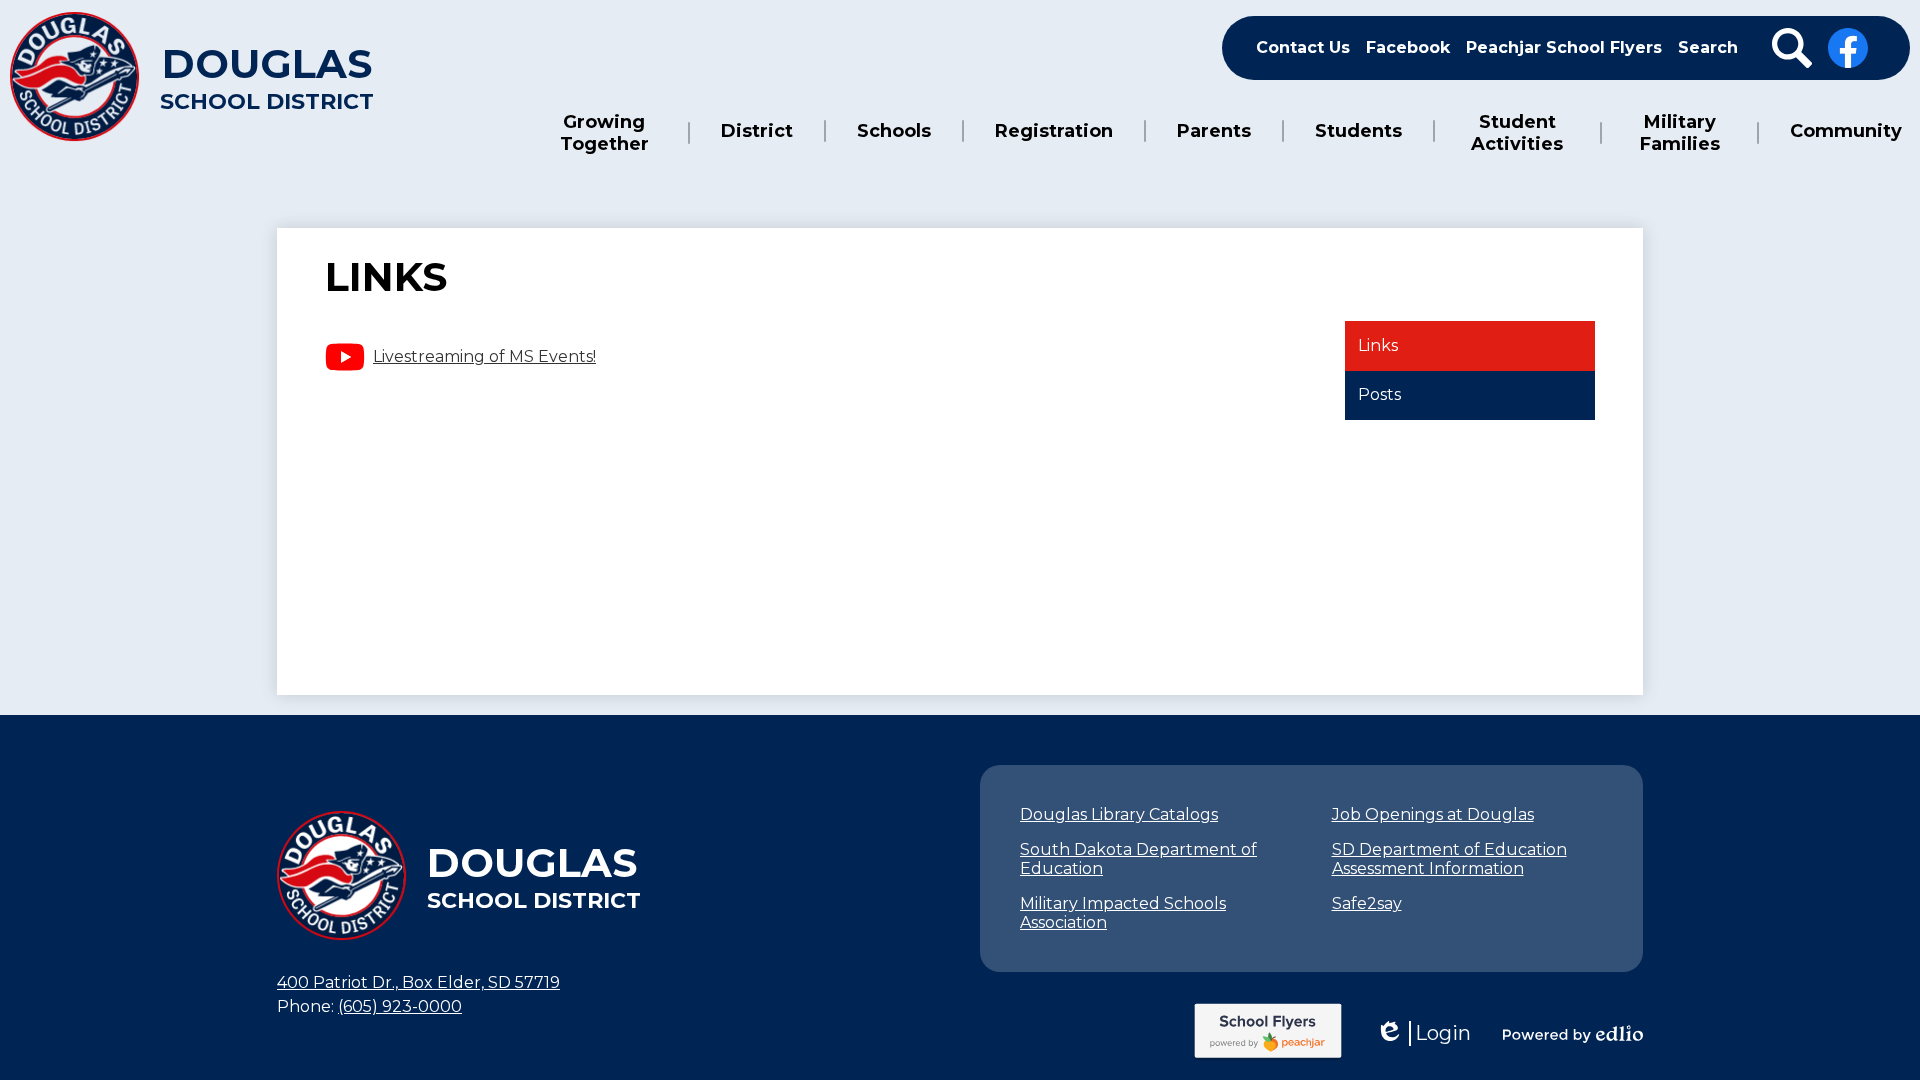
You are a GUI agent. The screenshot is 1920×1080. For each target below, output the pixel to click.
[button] (604, 133)
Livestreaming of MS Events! (484, 356)
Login (1423, 1033)
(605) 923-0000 (400, 1006)
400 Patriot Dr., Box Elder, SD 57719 (418, 982)
